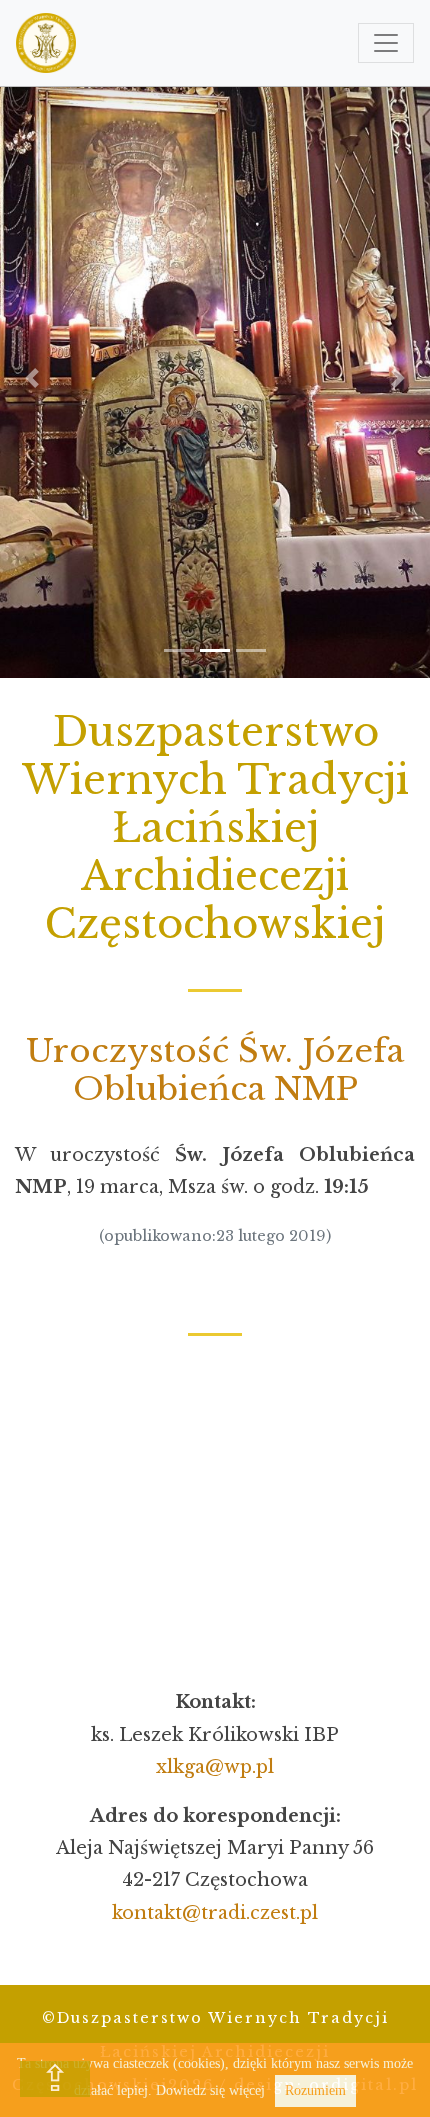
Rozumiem (315, 2090)
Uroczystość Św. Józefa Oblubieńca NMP (215, 1070)
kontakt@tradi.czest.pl (215, 1913)
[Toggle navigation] (386, 43)
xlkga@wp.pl (215, 1767)
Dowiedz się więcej (210, 2090)
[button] (32, 378)
